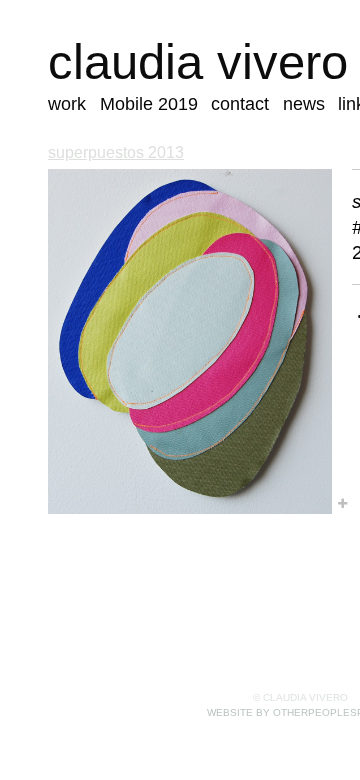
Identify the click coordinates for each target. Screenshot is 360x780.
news (304, 104)
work (67, 104)
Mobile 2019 (149, 104)
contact (240, 104)
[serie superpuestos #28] (190, 341)
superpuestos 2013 (116, 152)
